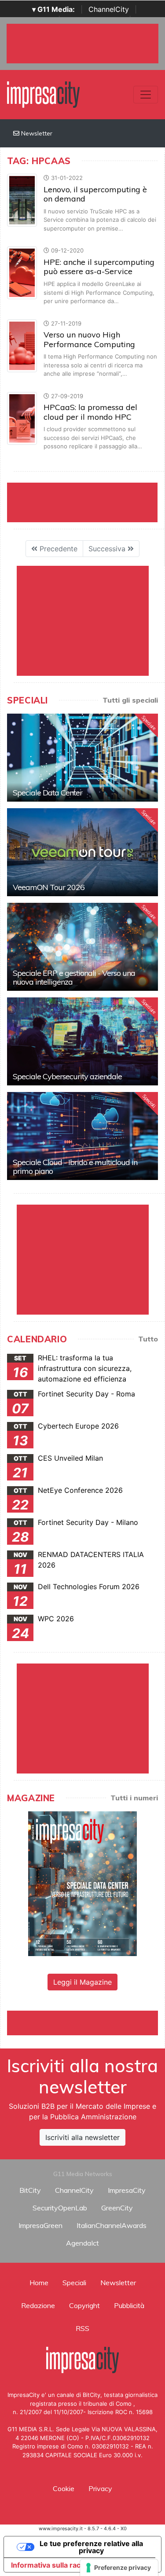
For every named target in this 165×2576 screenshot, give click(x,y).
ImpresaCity (127, 2190)
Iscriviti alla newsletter (82, 2137)
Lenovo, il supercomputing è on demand (95, 194)
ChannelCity (109, 9)
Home (39, 2283)
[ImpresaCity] (43, 94)
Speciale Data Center (48, 793)
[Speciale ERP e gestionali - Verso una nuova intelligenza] (82, 947)
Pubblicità (129, 2305)
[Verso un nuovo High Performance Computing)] (22, 345)
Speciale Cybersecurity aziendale (67, 1076)
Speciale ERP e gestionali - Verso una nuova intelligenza (74, 977)
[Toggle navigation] (146, 95)
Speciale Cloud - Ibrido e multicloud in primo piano (75, 1167)
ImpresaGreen (40, 2225)
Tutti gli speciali (130, 700)
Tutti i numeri (134, 1798)
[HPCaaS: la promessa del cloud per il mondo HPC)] (22, 418)
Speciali (74, 2283)
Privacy (100, 2488)
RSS (82, 2328)
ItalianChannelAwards (112, 2225)
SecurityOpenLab (60, 2208)
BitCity (30, 2190)
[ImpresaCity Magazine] (82, 1883)
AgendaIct (82, 2243)
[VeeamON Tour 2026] (82, 852)
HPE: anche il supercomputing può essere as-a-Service (99, 267)
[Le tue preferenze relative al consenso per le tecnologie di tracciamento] (119, 2568)
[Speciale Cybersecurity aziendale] (82, 1041)
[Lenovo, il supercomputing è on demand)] (22, 200)
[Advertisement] (86, 2022)
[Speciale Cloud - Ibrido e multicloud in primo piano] (82, 1136)
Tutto (148, 1339)
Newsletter (36, 133)
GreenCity (117, 2208)
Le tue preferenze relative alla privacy (91, 2547)
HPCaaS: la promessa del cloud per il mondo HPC (90, 412)
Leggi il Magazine (82, 1982)
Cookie (64, 2488)
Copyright (84, 2305)
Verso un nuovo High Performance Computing (89, 339)
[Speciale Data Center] (82, 758)
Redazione (38, 2305)
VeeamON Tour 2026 (49, 887)
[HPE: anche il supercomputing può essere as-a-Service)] (22, 272)
